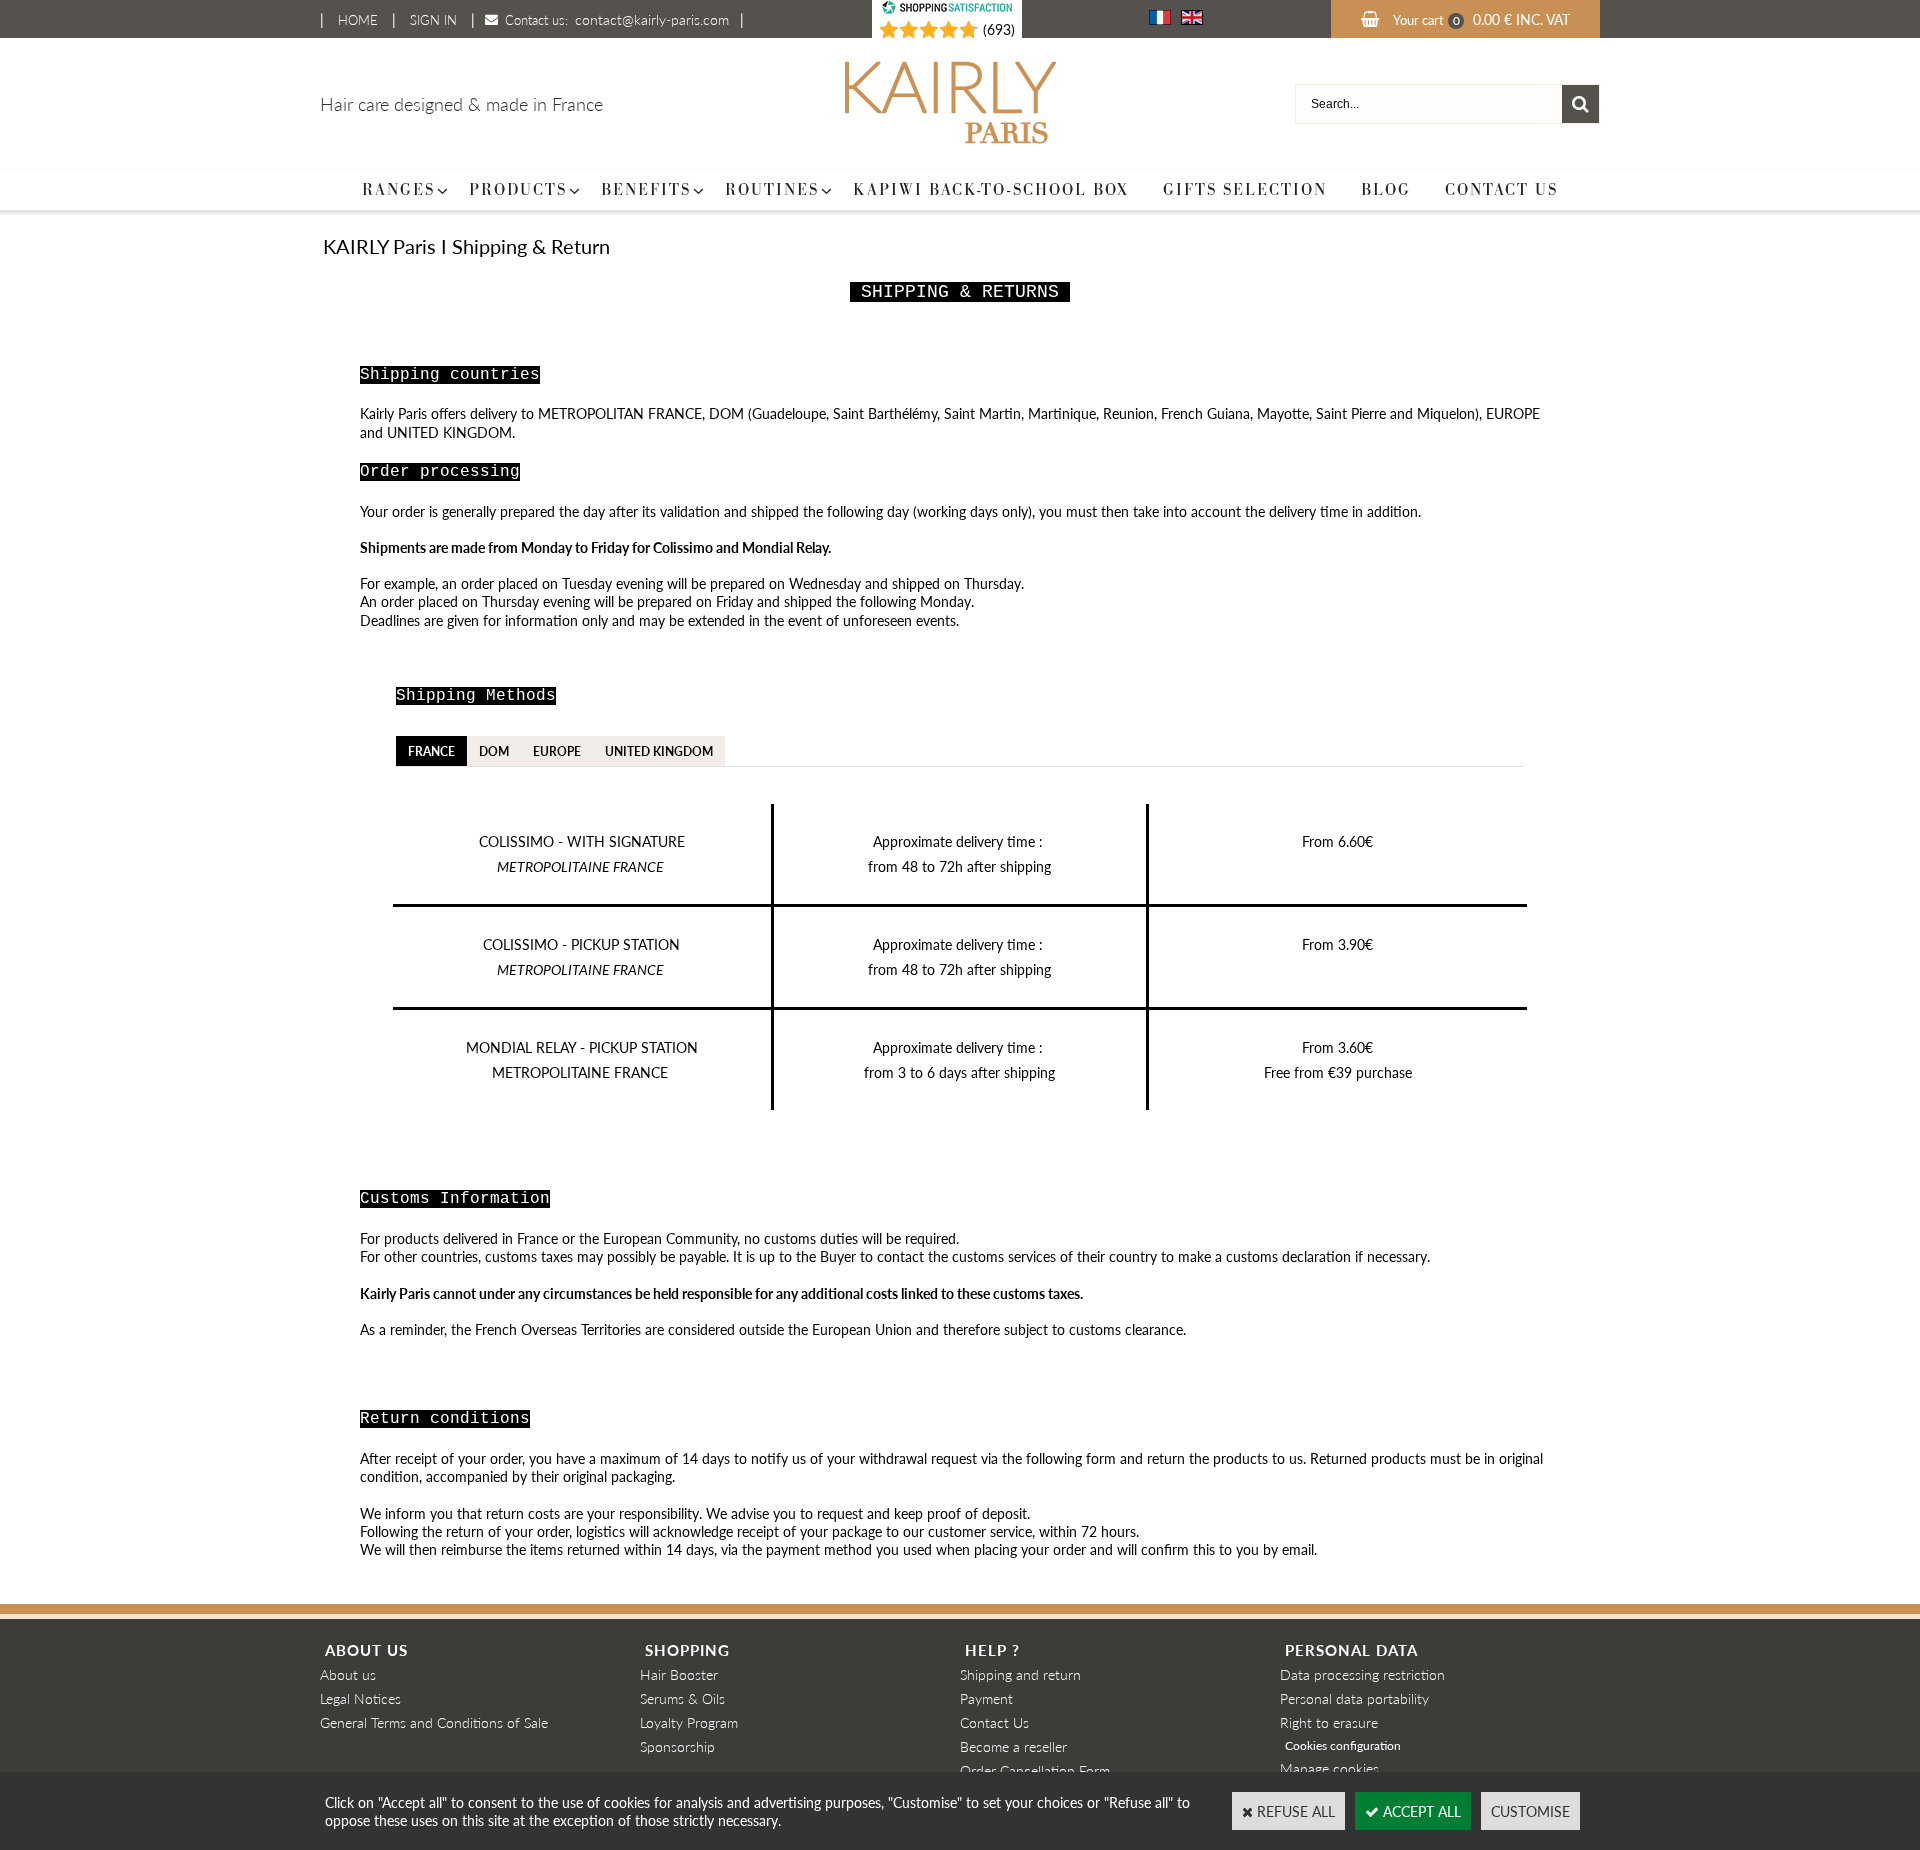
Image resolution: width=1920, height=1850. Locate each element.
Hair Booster (679, 1674)
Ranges (398, 190)
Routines (772, 190)
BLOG (1386, 190)
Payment (986, 1698)
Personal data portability (1354, 1698)
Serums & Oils (682, 1698)
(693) (999, 29)
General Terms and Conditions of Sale (434, 1722)
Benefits (646, 190)
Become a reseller (1013, 1746)
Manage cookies (1329, 1768)
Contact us (1501, 190)
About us (348, 1674)
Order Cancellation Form (1035, 1770)
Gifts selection (1245, 190)
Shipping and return (1020, 1674)
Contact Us (994, 1722)
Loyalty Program (689, 1722)
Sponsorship (677, 1746)
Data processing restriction (1362, 1674)
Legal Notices (360, 1698)
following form (1071, 1458)
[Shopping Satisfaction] (919, 30)
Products (518, 190)
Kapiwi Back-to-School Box (991, 190)
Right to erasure (1329, 1722)
